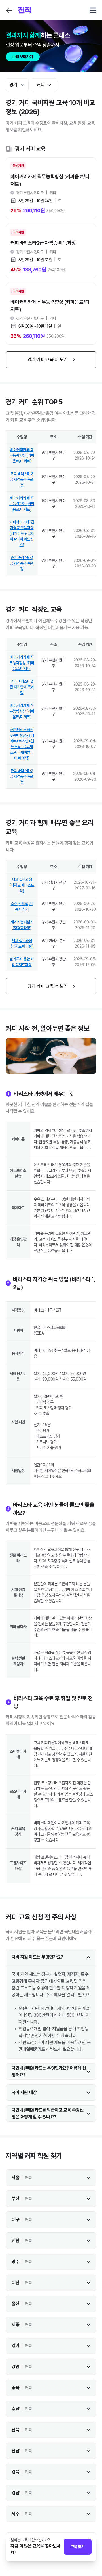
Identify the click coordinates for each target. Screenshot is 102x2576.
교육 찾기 (78, 2547)
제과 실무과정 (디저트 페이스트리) (22, 885)
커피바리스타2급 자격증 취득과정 (22, 479)
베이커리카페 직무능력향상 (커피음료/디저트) (22, 455)
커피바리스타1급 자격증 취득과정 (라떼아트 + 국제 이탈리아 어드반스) (22, 533)
